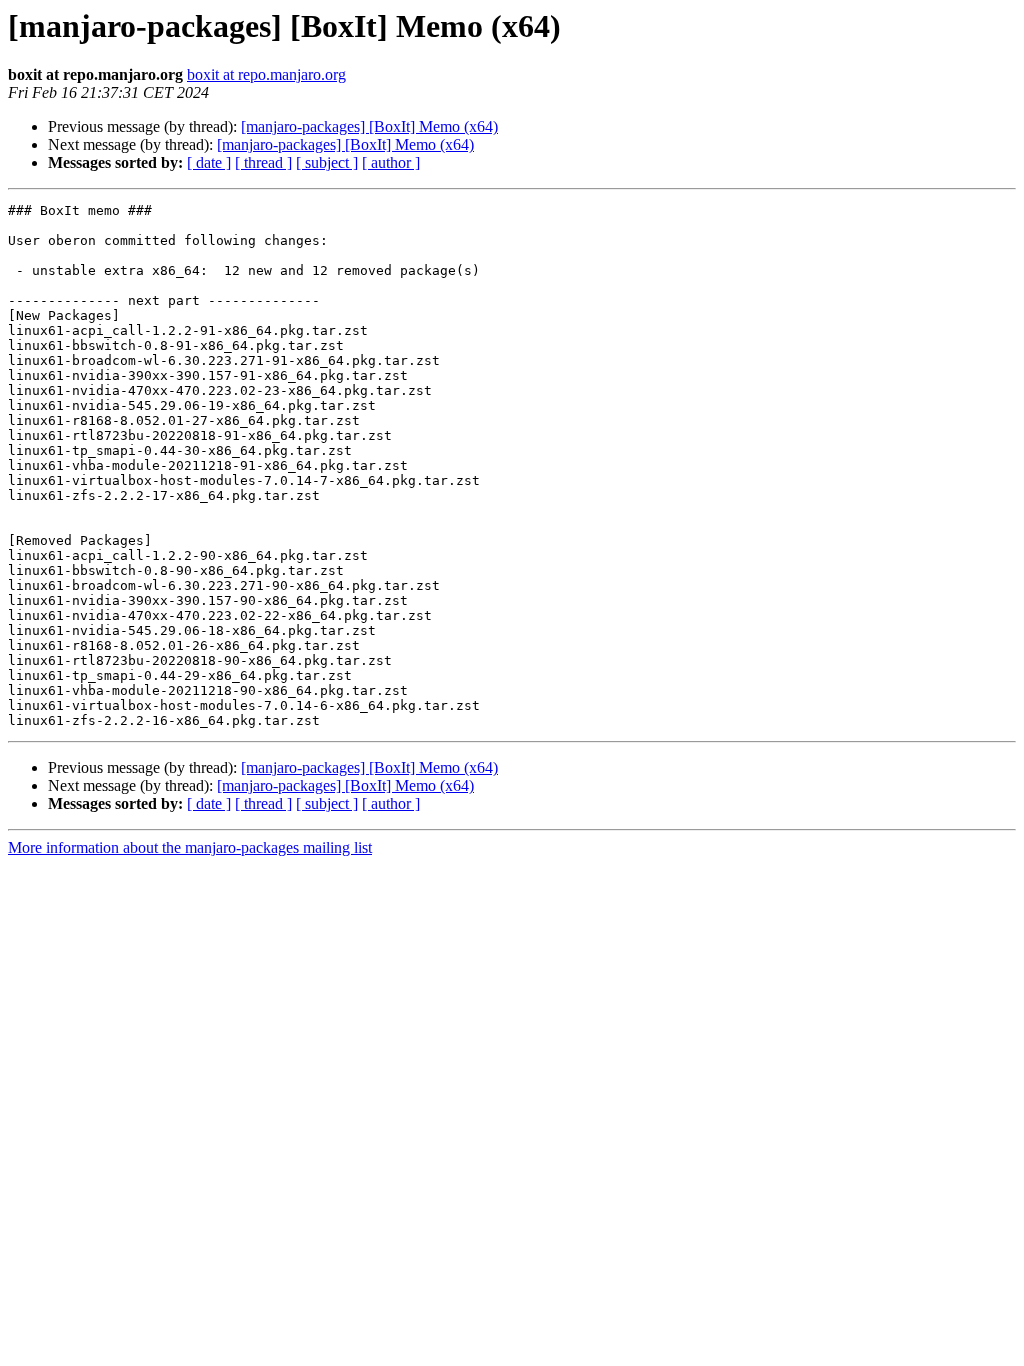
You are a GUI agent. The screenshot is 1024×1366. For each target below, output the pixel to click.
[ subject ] (327, 162)
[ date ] (209, 162)
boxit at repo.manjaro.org (266, 74)
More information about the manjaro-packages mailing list (190, 847)
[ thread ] (263, 162)
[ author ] (391, 162)
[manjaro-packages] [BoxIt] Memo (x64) (369, 126)
